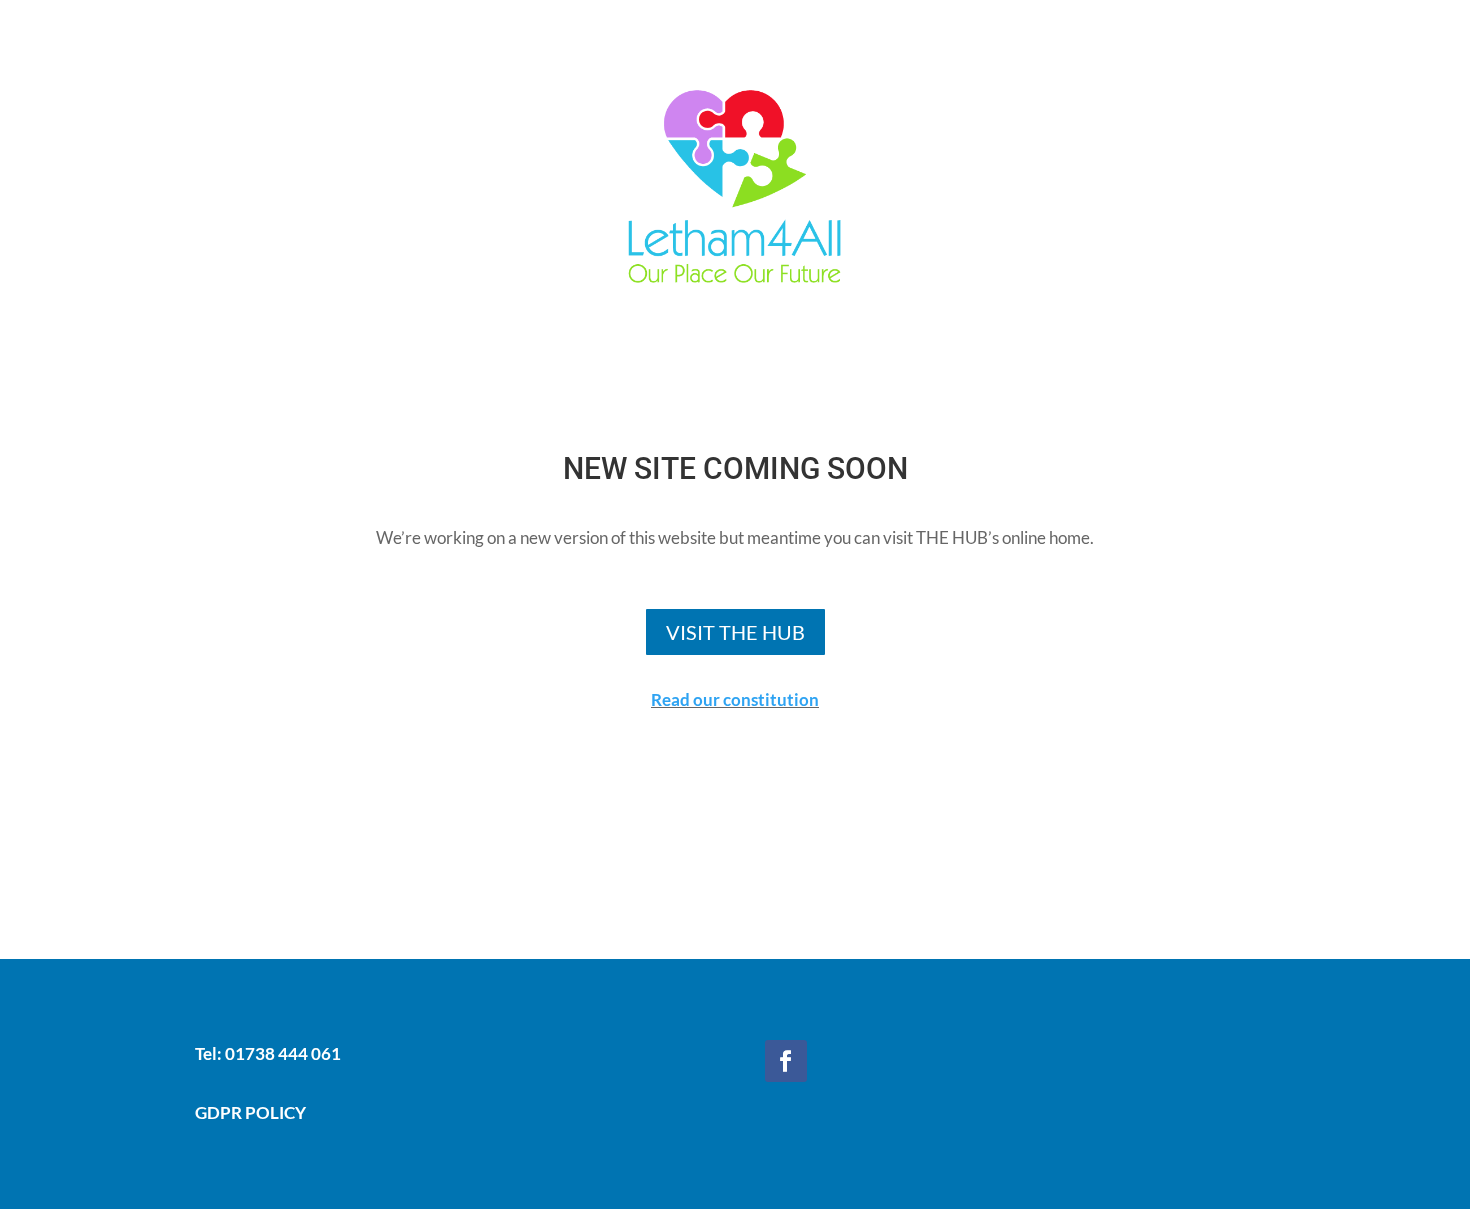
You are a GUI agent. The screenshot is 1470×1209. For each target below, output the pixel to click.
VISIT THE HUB (735, 632)
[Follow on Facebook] (786, 1061)
